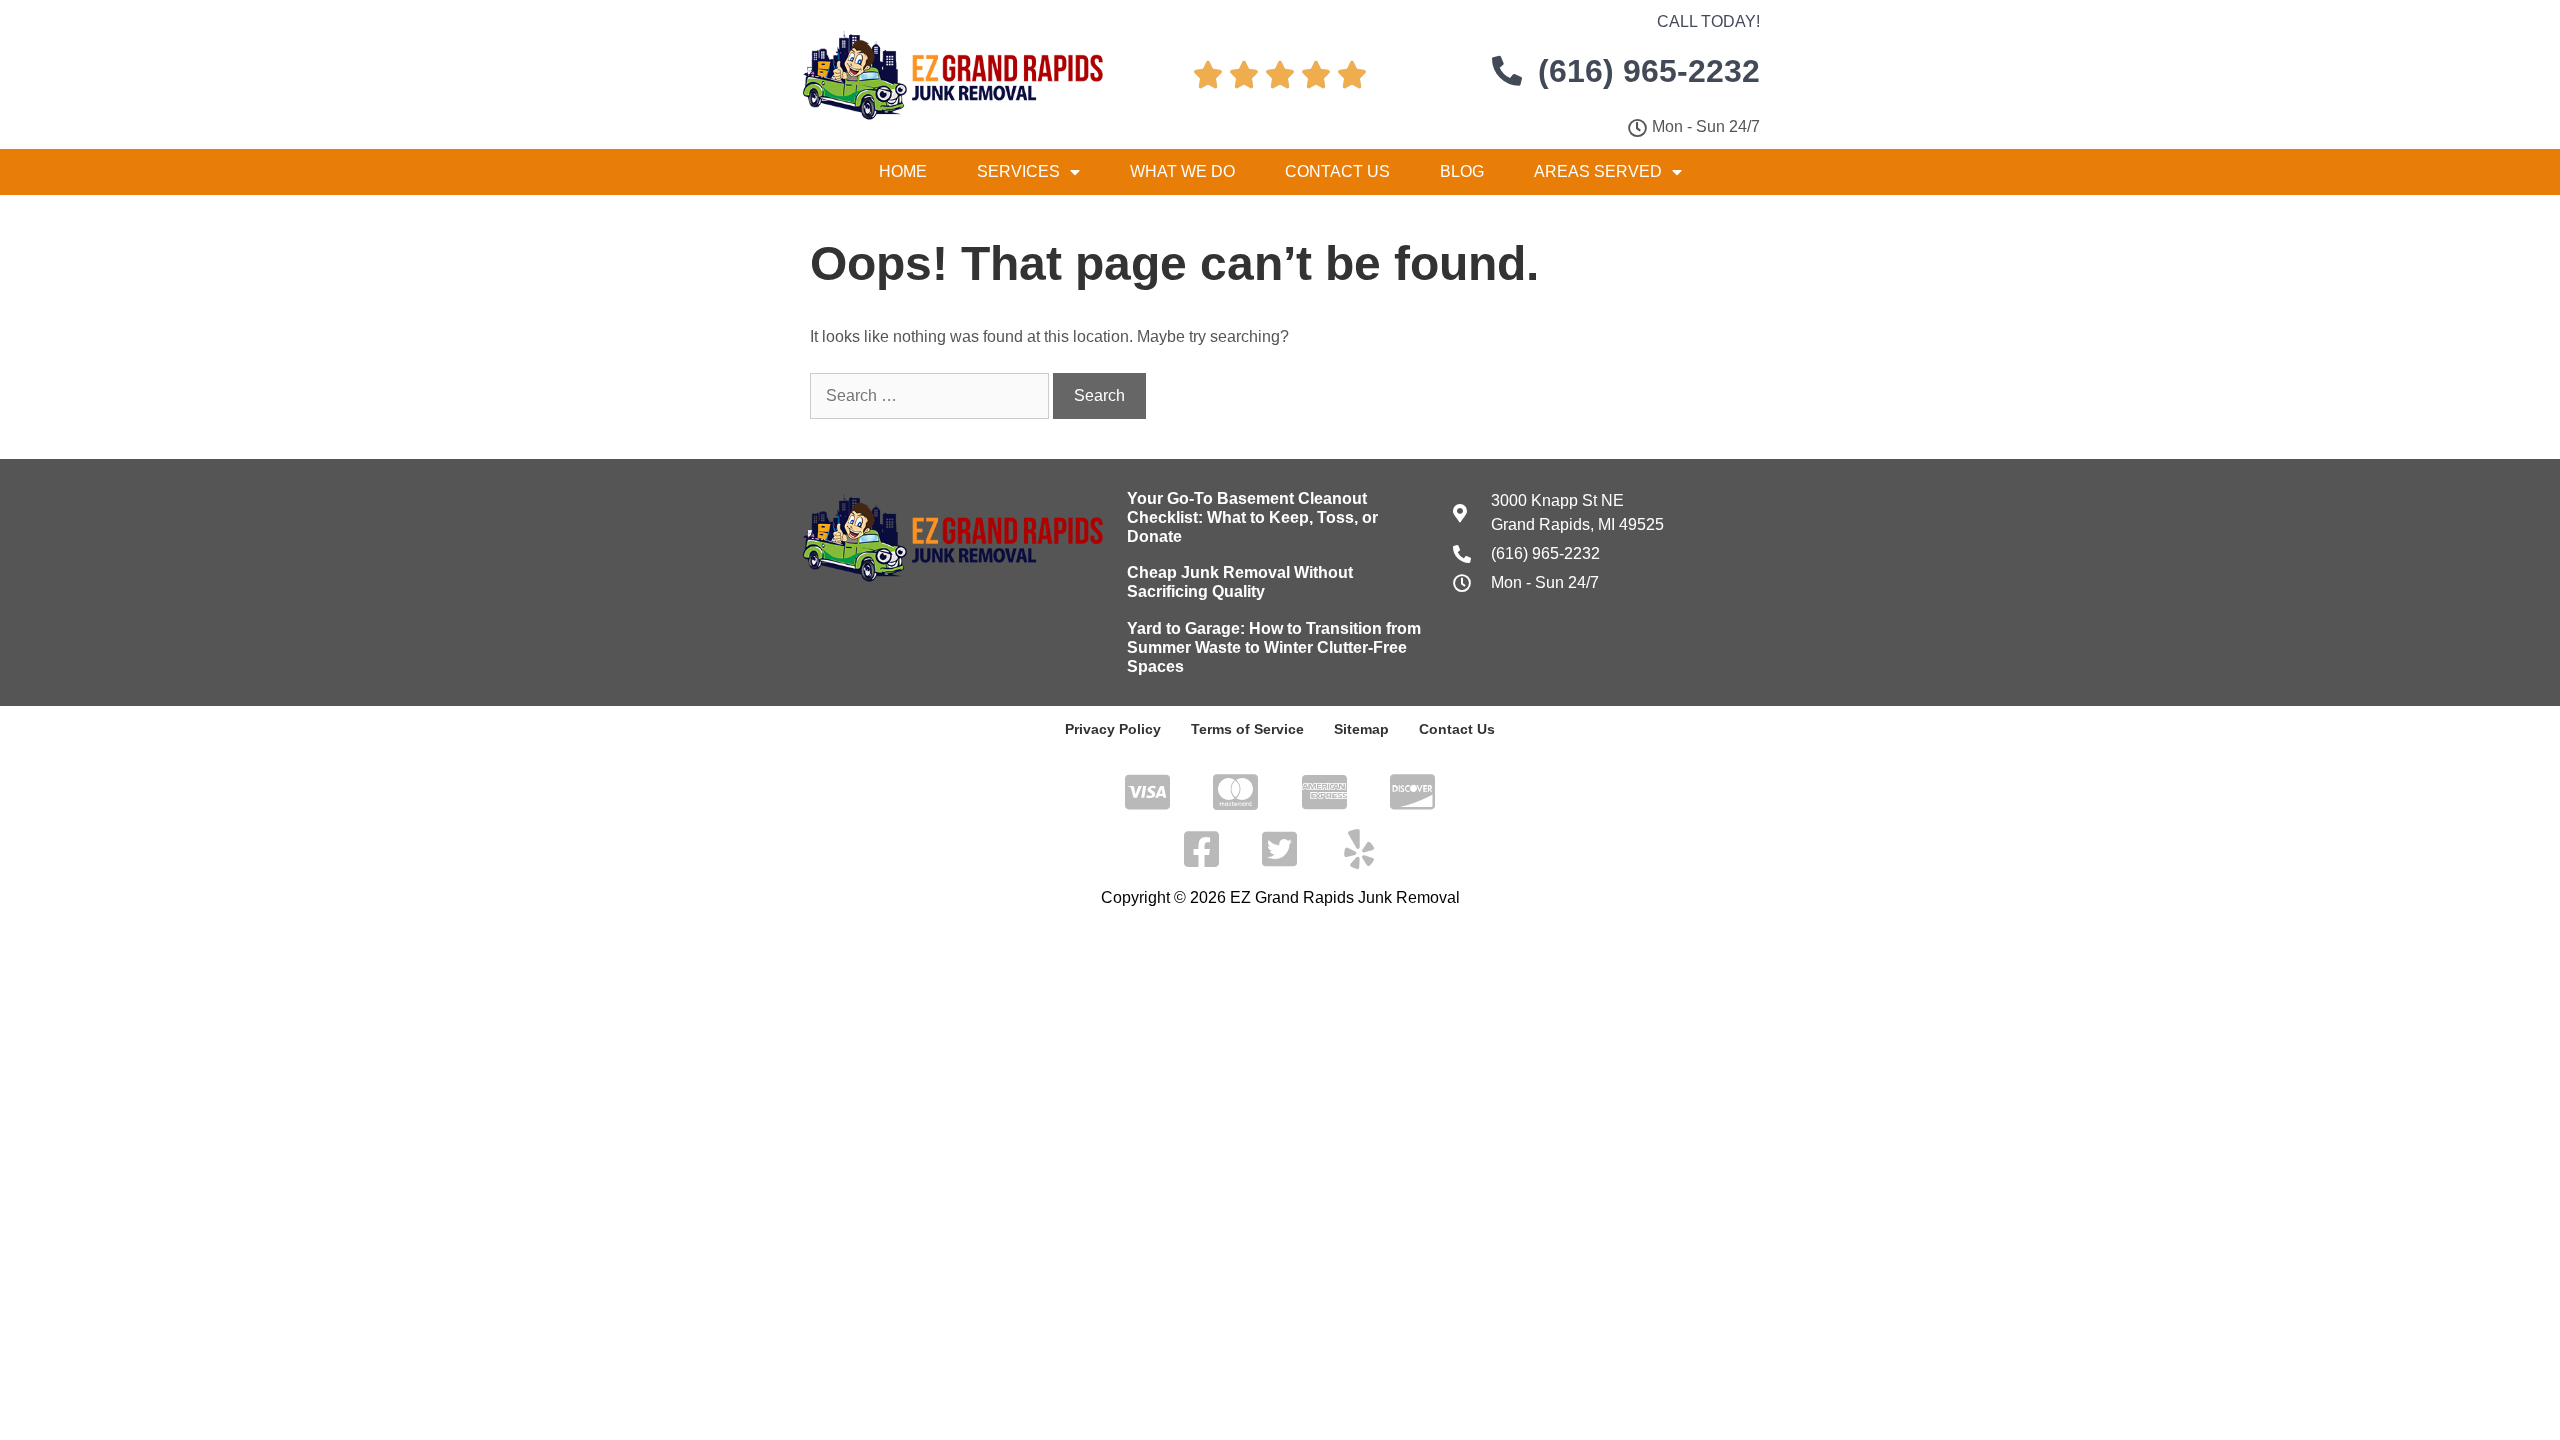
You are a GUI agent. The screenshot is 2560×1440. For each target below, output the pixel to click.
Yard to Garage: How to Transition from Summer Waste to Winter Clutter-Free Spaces (1274, 647)
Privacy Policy (1113, 729)
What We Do (1182, 171)
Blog (1462, 171)
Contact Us (1337, 171)
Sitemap (1361, 729)
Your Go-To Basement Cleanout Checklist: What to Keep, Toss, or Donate (1252, 517)
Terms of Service (1247, 729)
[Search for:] (931, 395)
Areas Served (1598, 171)
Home (903, 171)
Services (1018, 171)
